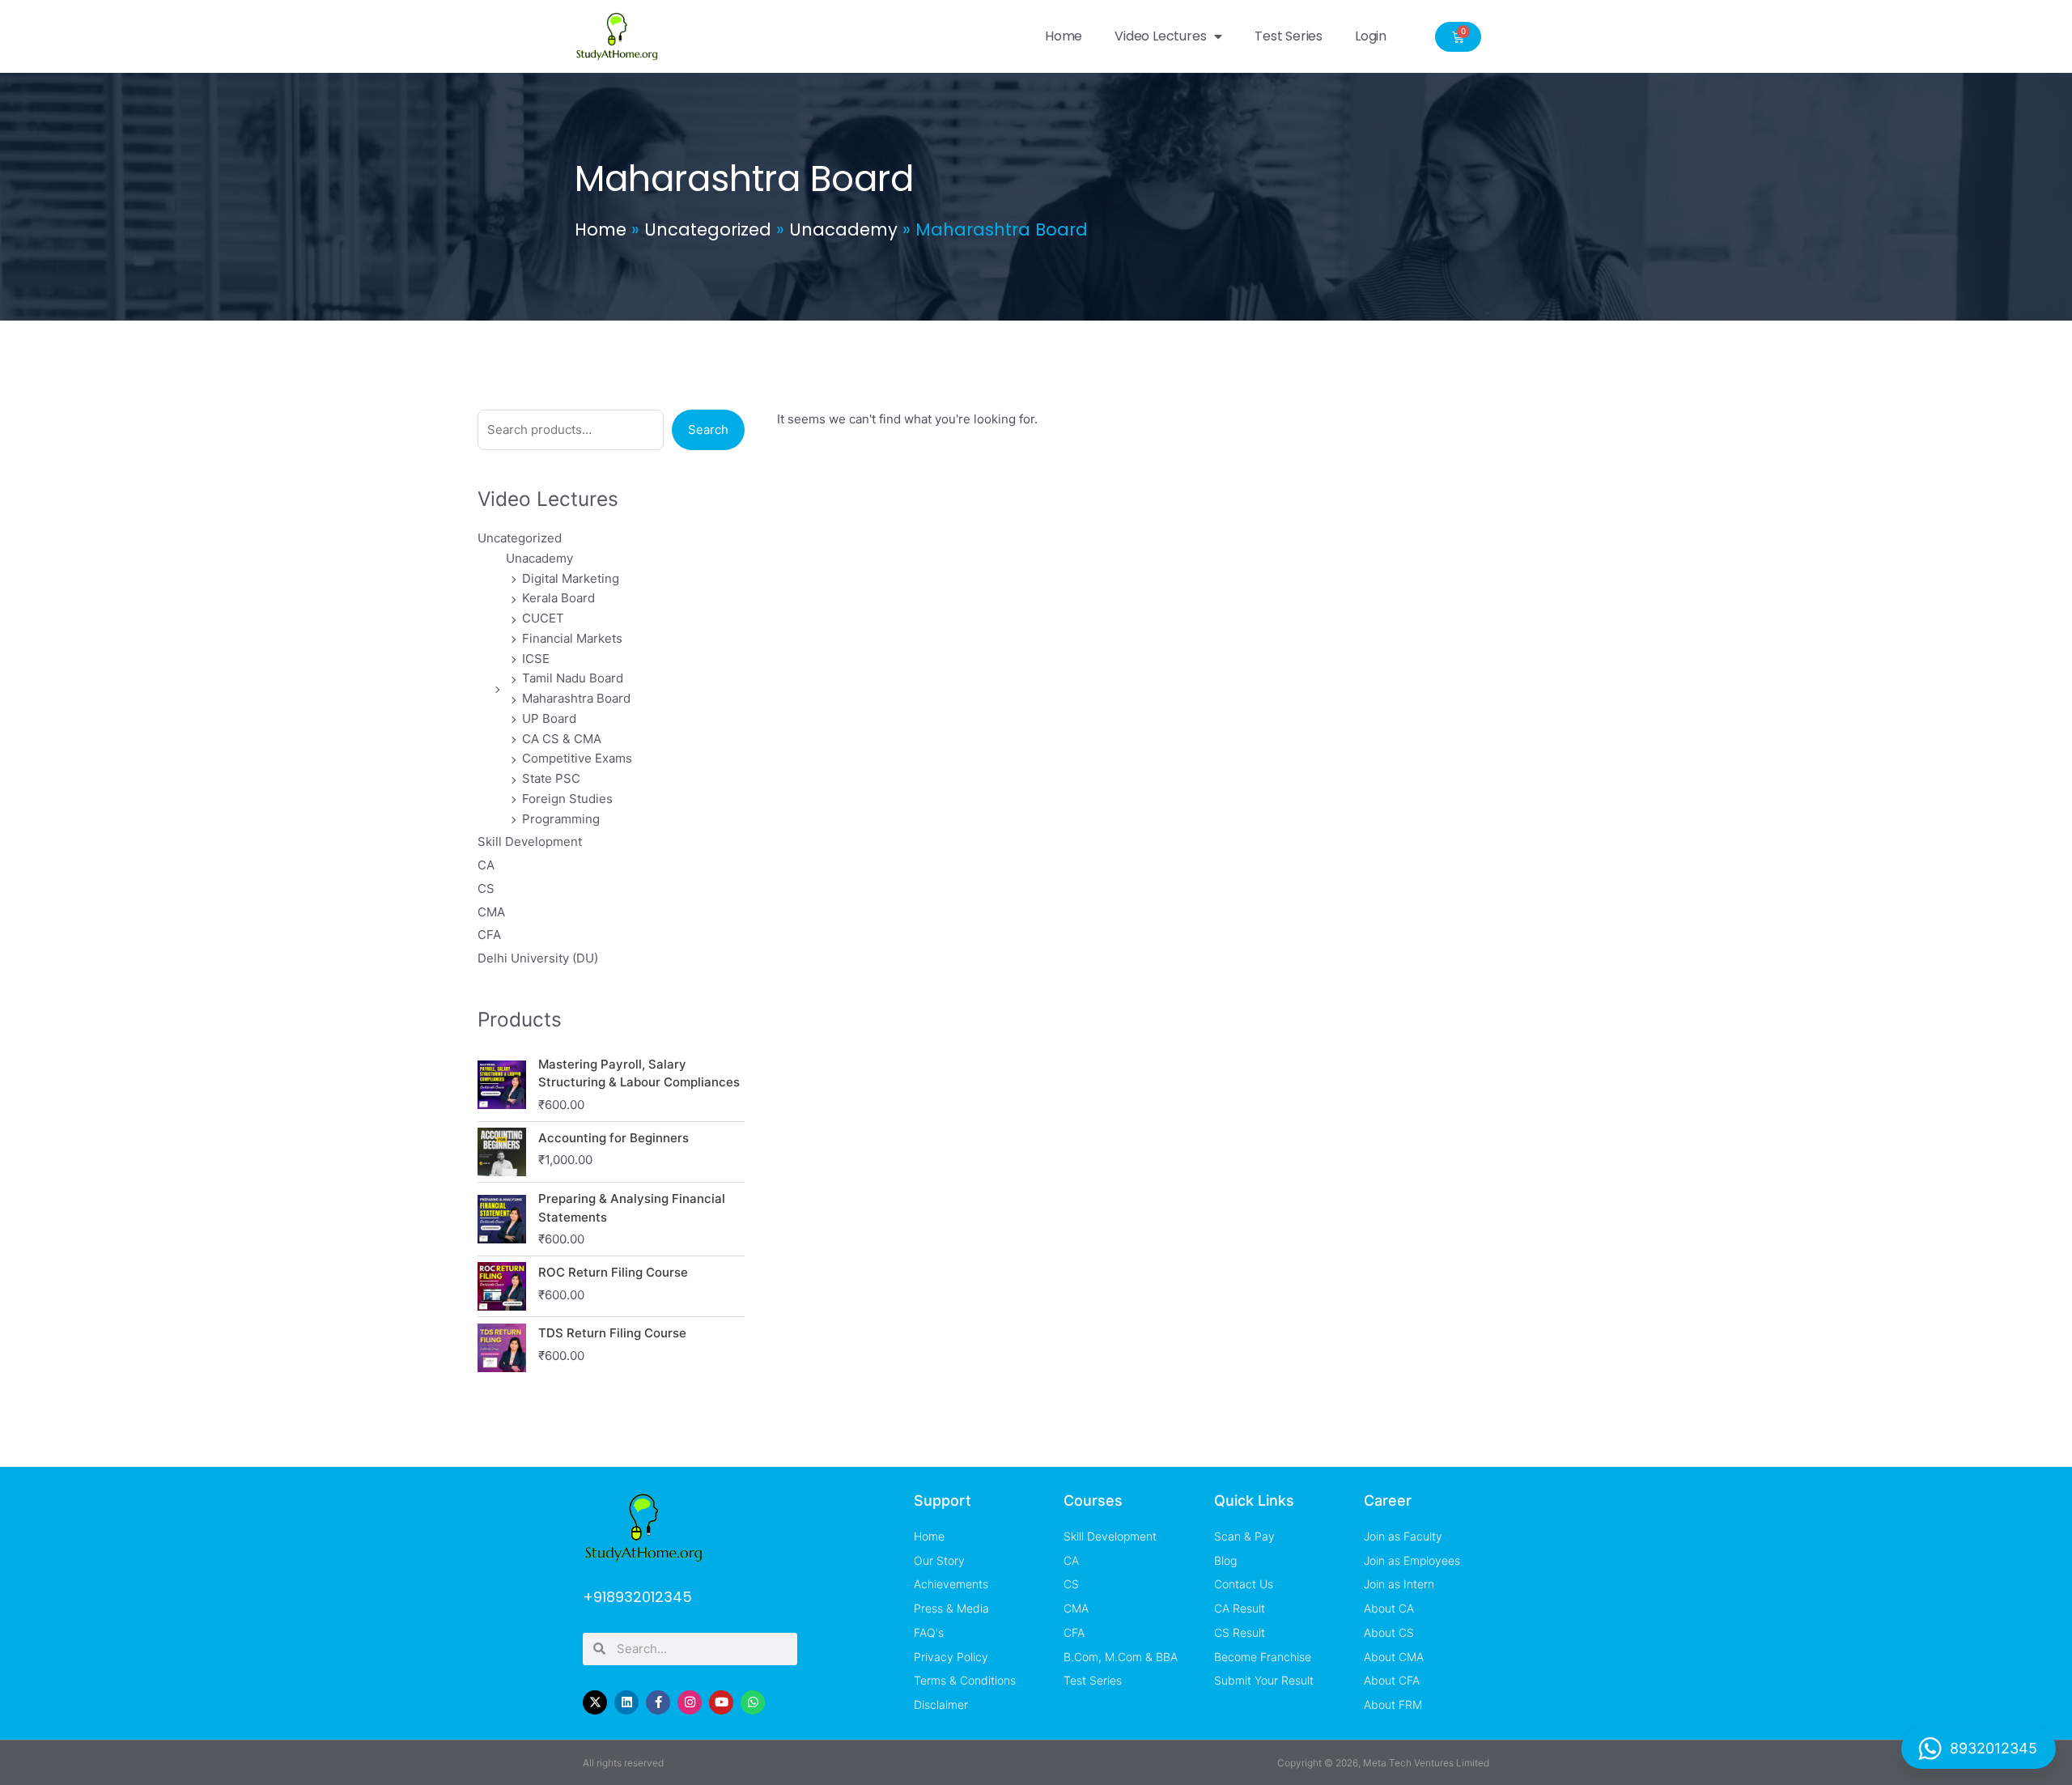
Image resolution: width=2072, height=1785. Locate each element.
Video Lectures (1160, 36)
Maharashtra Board (576, 698)
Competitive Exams (577, 758)
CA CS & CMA (562, 739)
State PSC (551, 778)
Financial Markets (572, 638)
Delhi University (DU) (538, 958)
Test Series (1289, 36)
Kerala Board (558, 598)
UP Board (549, 718)
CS (486, 888)
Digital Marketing (571, 578)
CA (486, 865)
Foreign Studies (567, 799)
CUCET (543, 618)
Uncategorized (708, 229)
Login (1371, 36)
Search (708, 429)
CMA (491, 912)
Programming (561, 819)
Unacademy (843, 229)
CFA (489, 935)
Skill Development (530, 841)
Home (1064, 36)
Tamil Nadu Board (573, 678)
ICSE (536, 659)
